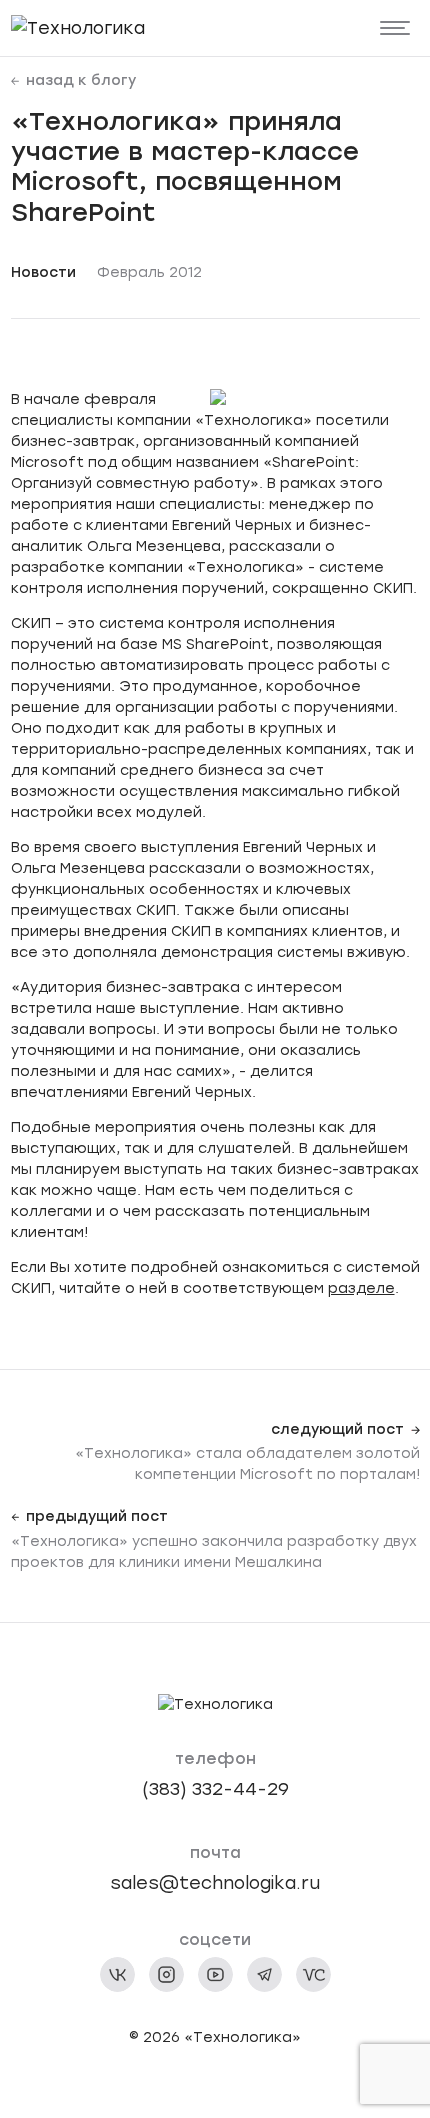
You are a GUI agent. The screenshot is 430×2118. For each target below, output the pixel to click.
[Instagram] (166, 1974)
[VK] (117, 1974)
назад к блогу (81, 81)
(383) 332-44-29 (215, 1788)
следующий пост (337, 1430)
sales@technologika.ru (215, 1882)
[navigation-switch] (395, 28)
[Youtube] (215, 1974)
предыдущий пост (97, 1517)
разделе (361, 1288)
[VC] (313, 1974)
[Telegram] (264, 1974)
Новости (43, 272)
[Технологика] (78, 27)
